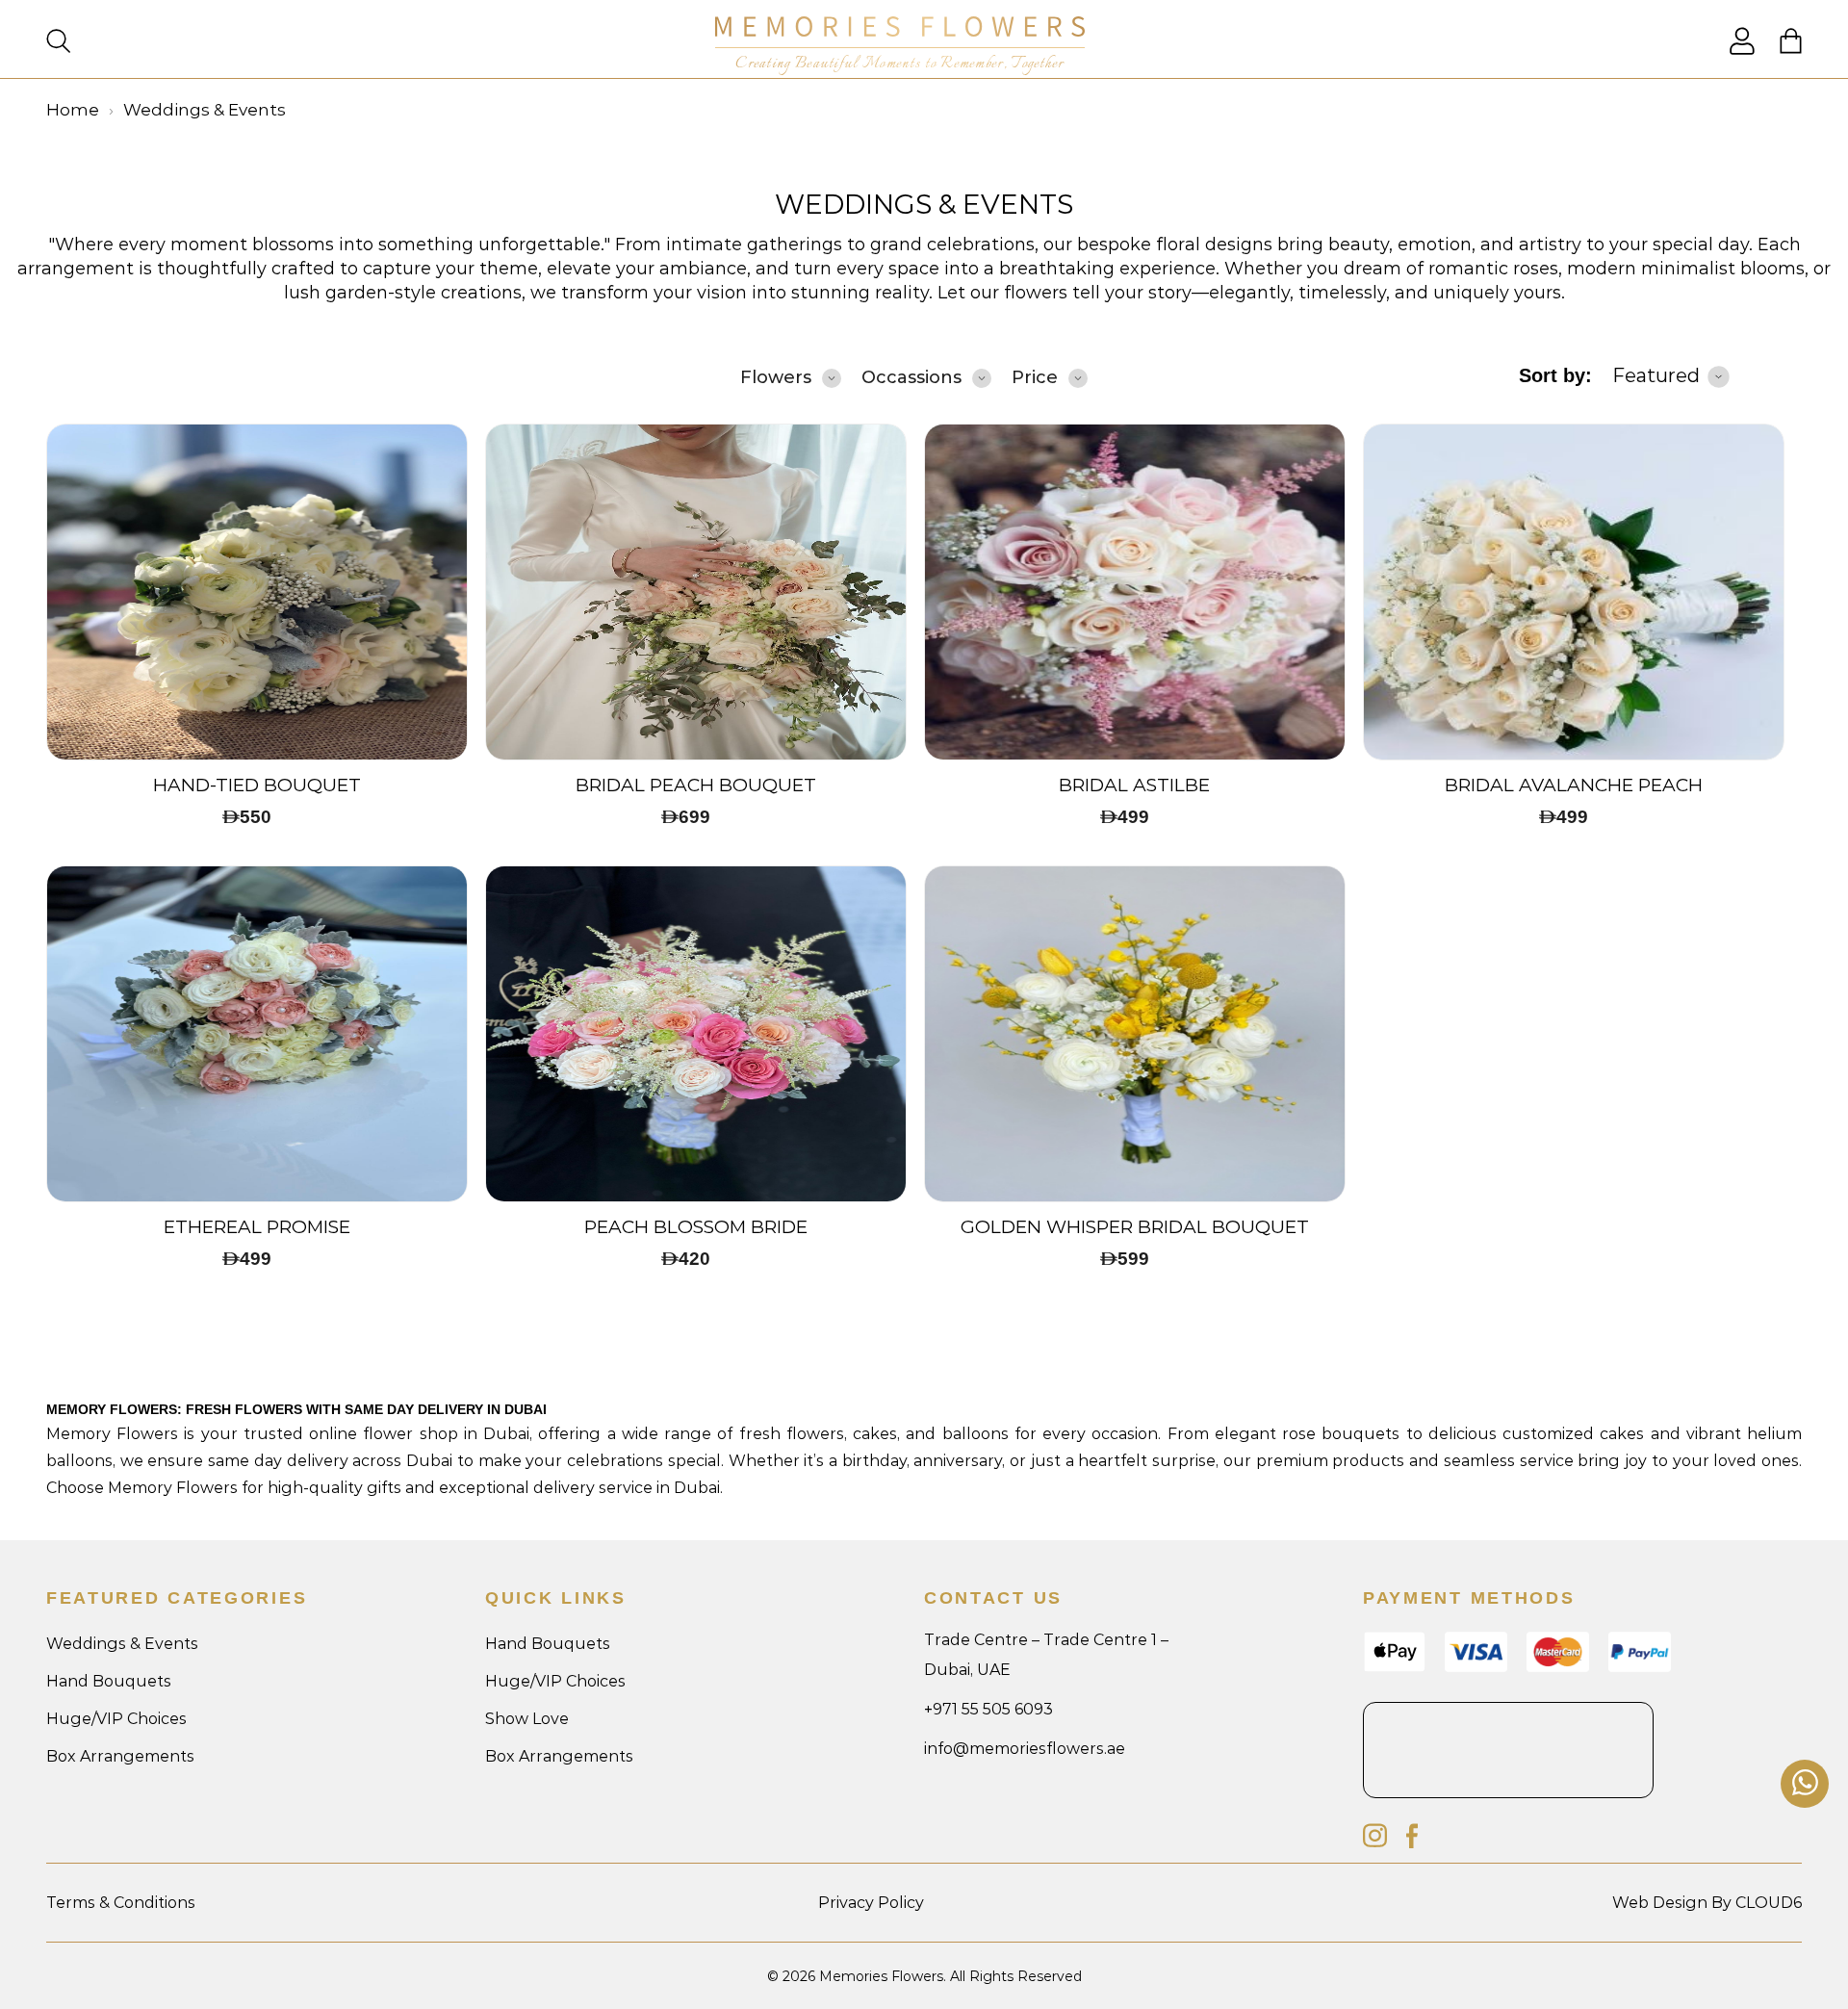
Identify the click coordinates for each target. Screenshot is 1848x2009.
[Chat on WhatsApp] (1805, 1784)
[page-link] (1742, 50)
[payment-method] (1640, 1667)
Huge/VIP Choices (116, 1719)
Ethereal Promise (257, 1227)
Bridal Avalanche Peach (1574, 786)
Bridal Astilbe (1134, 786)
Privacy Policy (871, 1903)
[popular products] (257, 592)
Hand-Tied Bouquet (257, 786)
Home (73, 110)
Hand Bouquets (109, 1681)
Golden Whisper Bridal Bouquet (1135, 1227)
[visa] (1394, 1668)
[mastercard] (1558, 1667)
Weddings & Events (924, 204)
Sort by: (1555, 375)
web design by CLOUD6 (1707, 1903)
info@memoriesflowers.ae (1025, 1749)
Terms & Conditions (121, 1903)
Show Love (527, 1719)
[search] (58, 43)
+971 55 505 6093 (988, 1709)
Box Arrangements (120, 1756)
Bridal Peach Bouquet (696, 786)
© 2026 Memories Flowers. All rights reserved (924, 1976)
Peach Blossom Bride (696, 1227)
